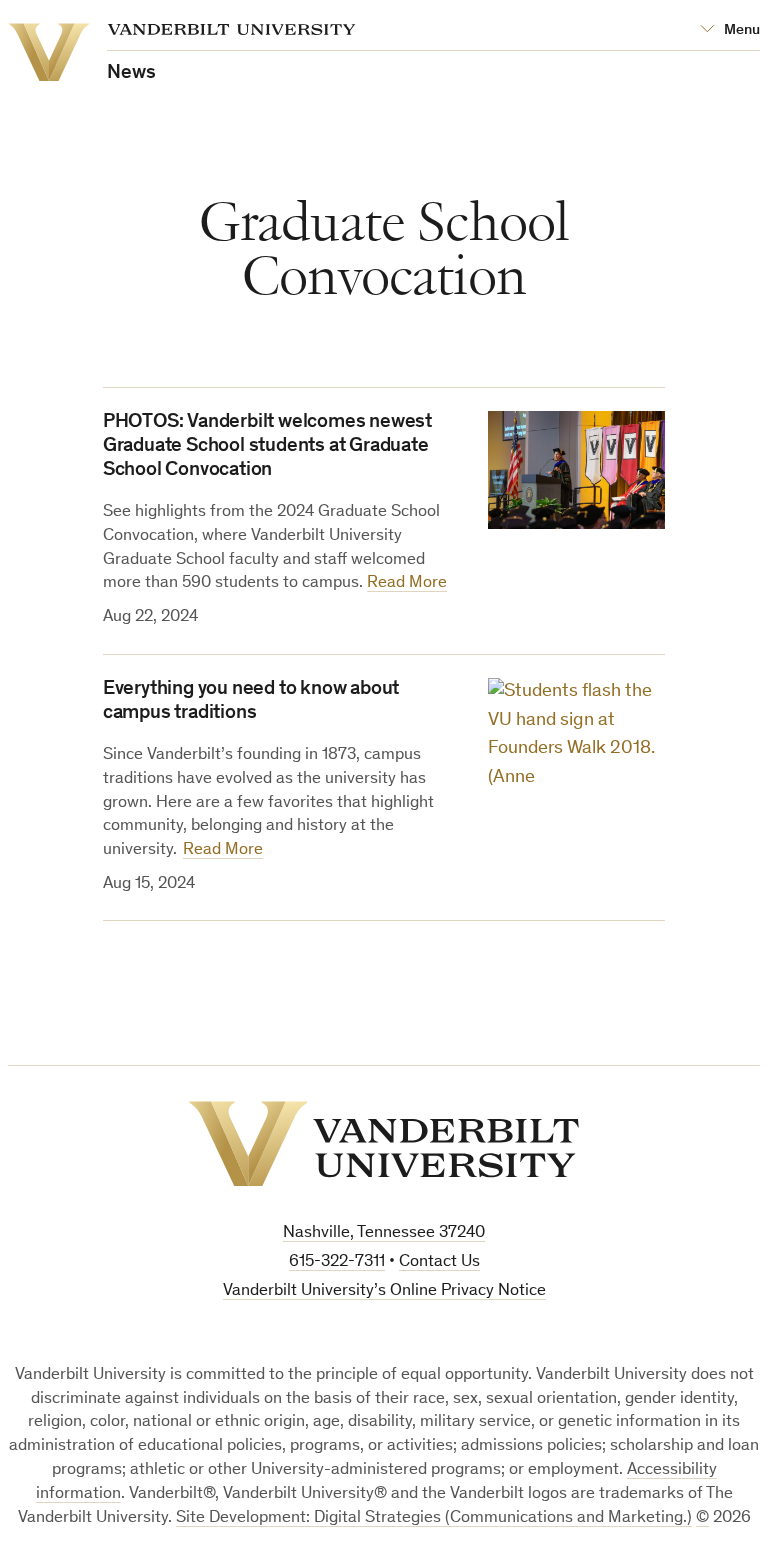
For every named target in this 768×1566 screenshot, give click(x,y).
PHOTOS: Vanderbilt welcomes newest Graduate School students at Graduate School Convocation (267, 447)
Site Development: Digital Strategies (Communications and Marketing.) (434, 1518)
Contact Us (439, 1262)
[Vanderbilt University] (384, 1144)
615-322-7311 (337, 1262)
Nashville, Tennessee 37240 (384, 1233)
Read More (407, 583)
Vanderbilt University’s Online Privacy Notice (384, 1291)
